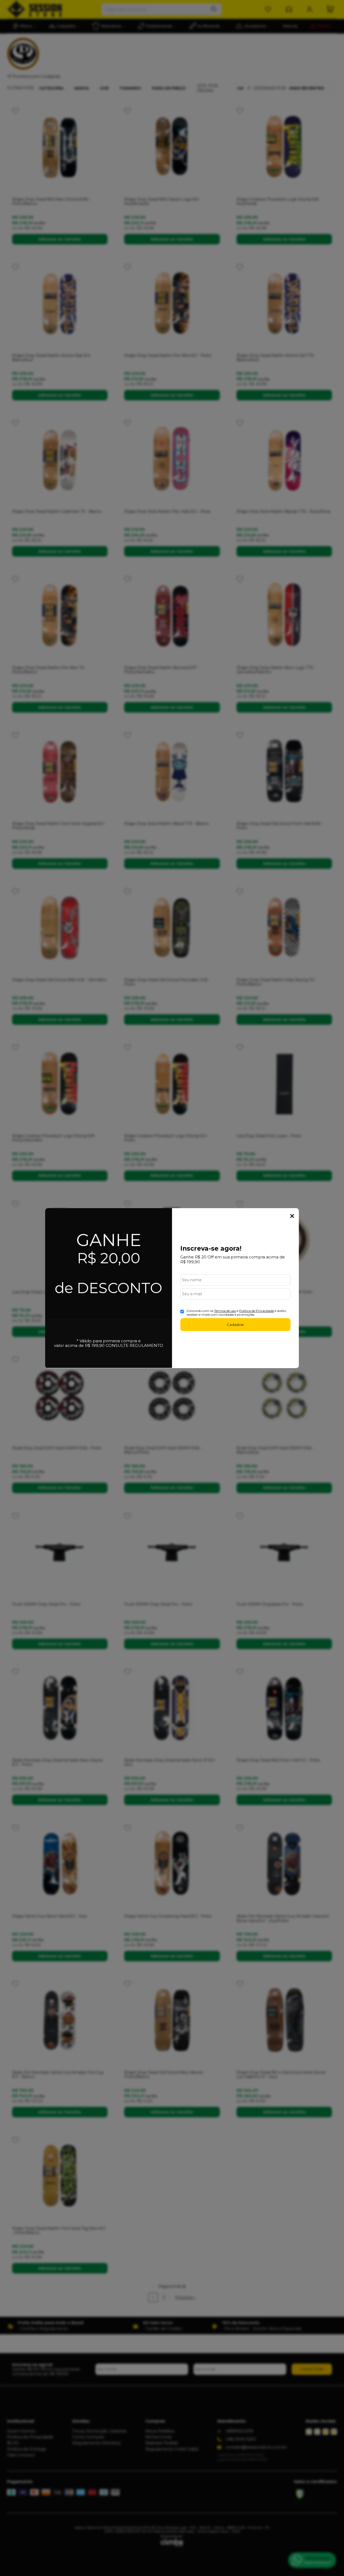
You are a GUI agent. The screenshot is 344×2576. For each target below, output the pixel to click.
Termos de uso (225, 1311)
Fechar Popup (292, 1216)
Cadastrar (235, 1325)
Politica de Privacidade (257, 1311)
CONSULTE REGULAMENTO (134, 1345)
